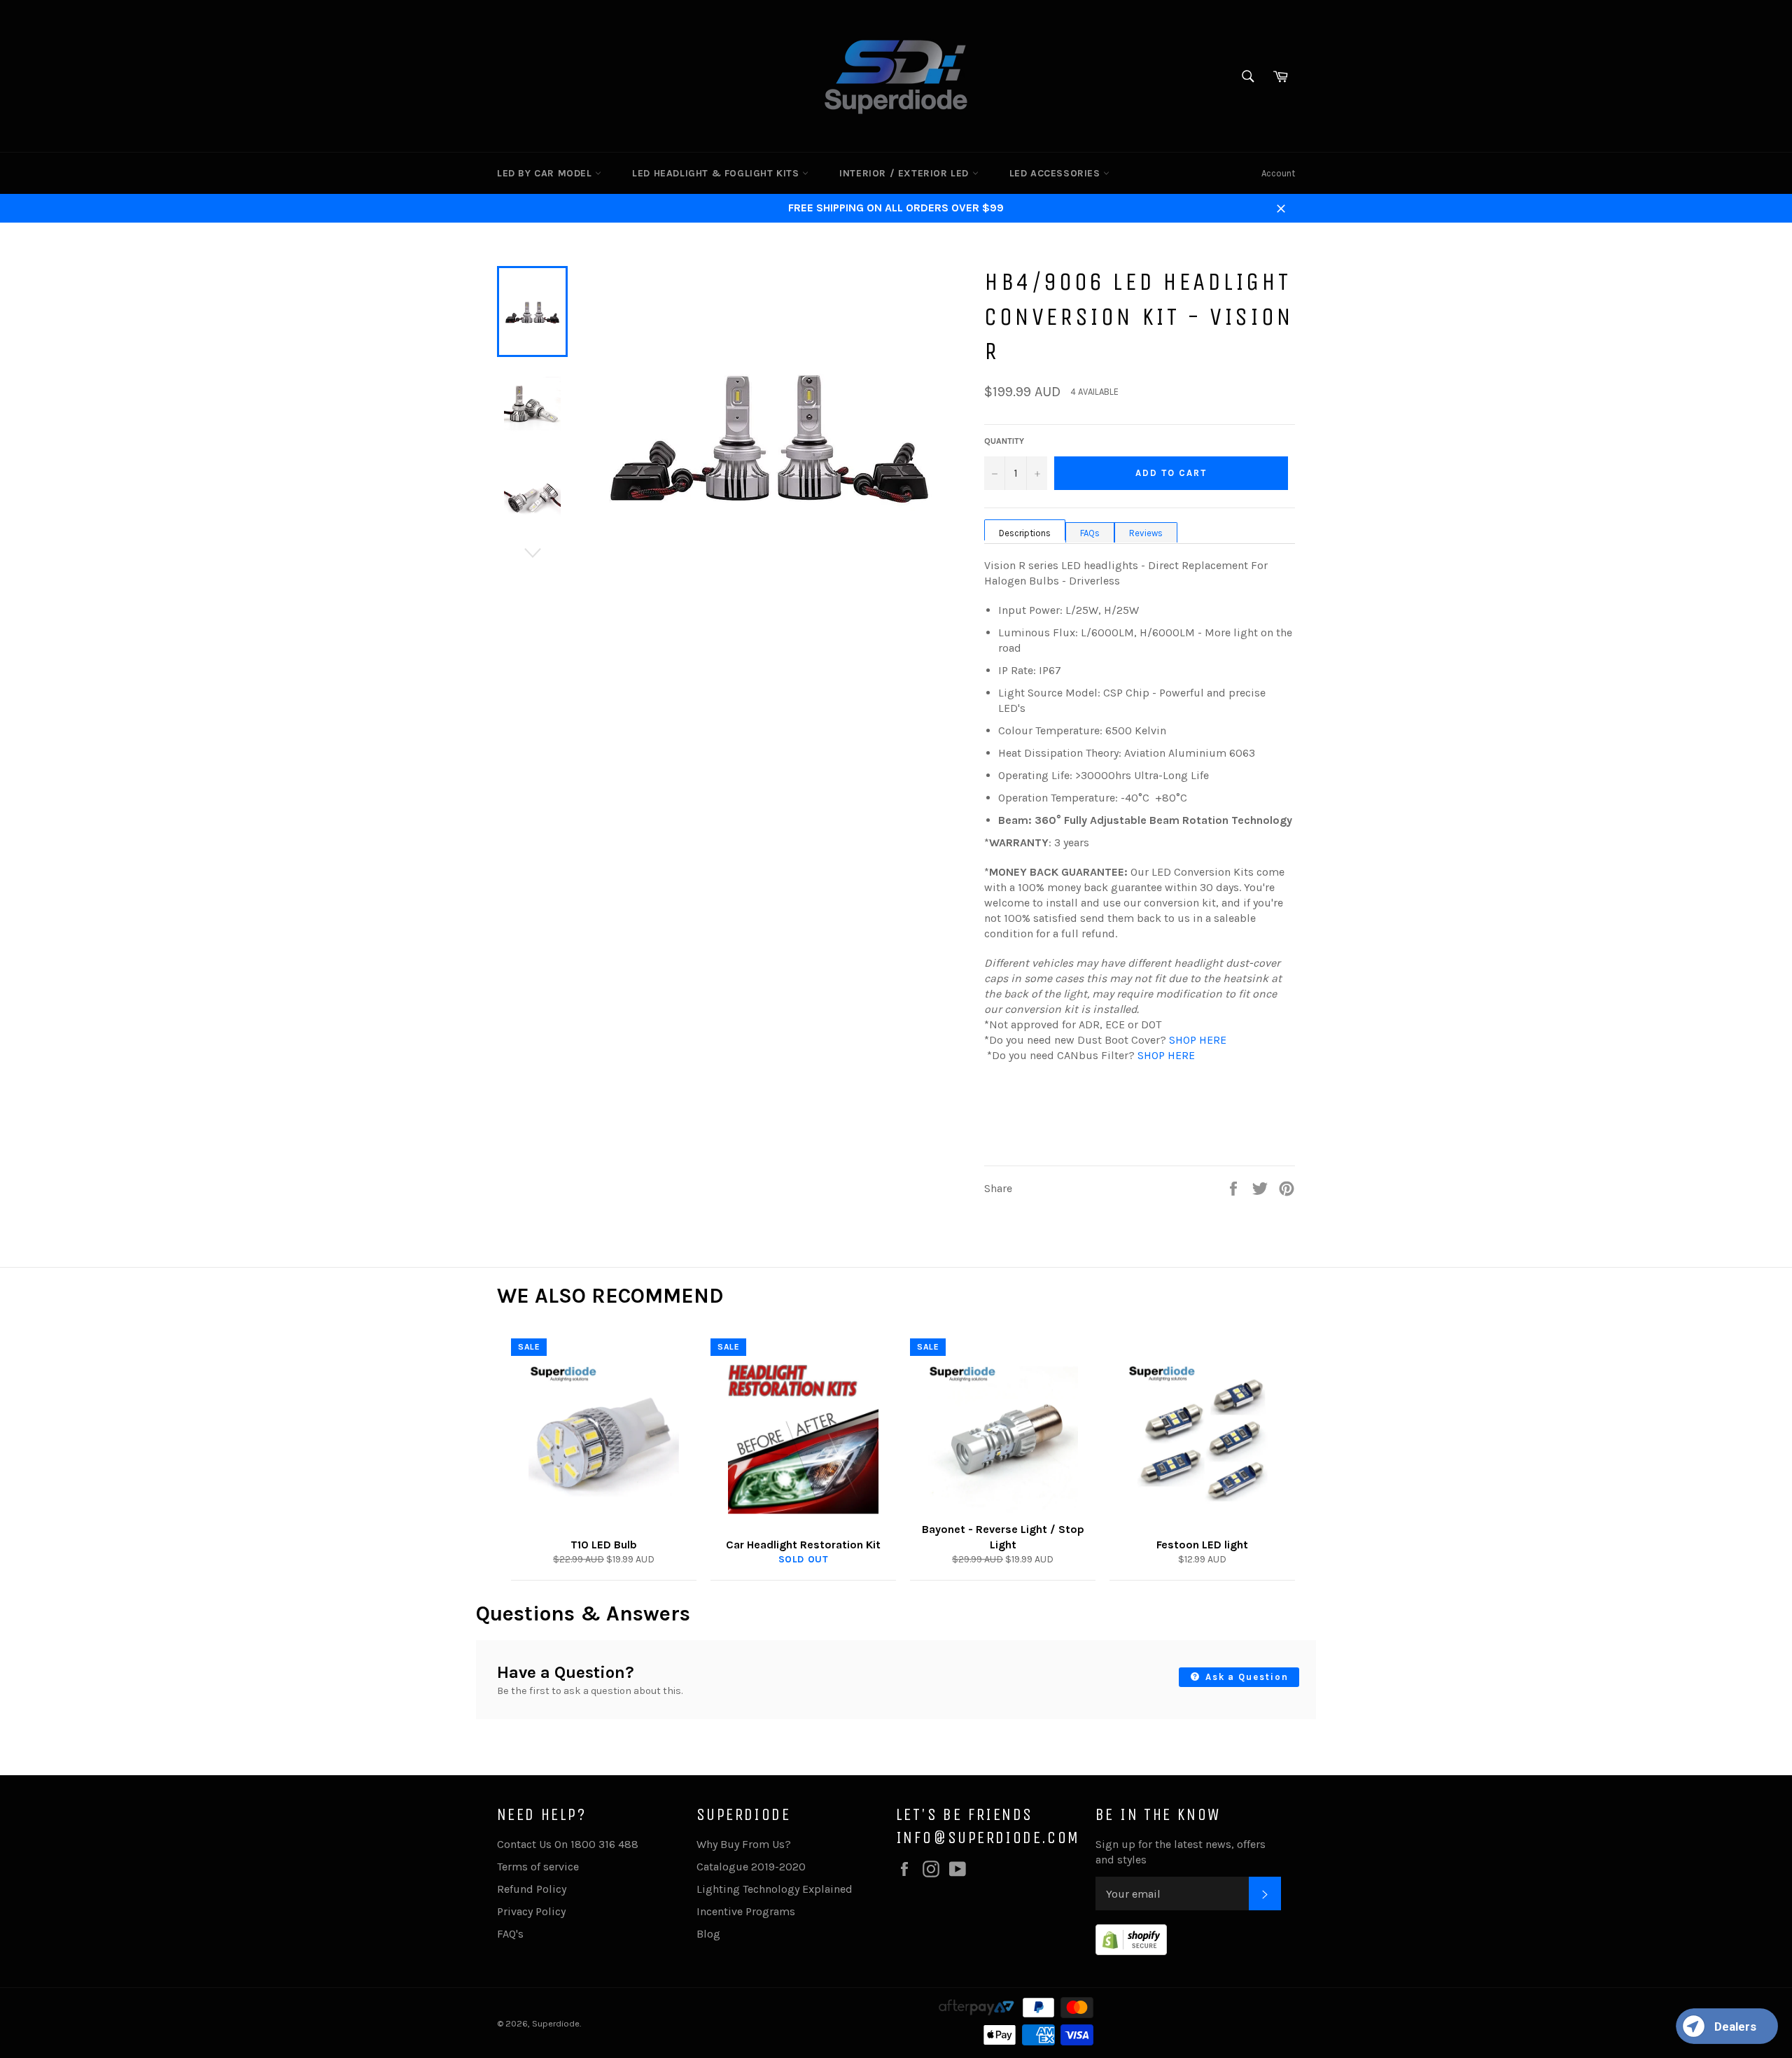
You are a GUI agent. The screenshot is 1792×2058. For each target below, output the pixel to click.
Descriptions (1025, 533)
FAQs (1090, 533)
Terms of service (538, 1867)
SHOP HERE (1198, 1040)
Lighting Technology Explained (775, 1889)
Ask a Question (1245, 1677)
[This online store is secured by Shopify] (1131, 1951)
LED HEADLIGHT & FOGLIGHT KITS (717, 173)
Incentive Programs (746, 1911)
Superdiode (556, 2023)
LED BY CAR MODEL (546, 173)
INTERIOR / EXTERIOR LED (905, 173)
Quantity (1004, 441)
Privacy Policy (531, 1911)
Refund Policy (532, 1889)
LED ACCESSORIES (1057, 173)
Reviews (1146, 533)
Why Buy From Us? (744, 1844)
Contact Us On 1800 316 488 (568, 1844)
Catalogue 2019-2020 (751, 1867)
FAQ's (510, 1934)
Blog (708, 1934)
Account (1278, 173)
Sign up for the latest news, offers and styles (1181, 1852)
